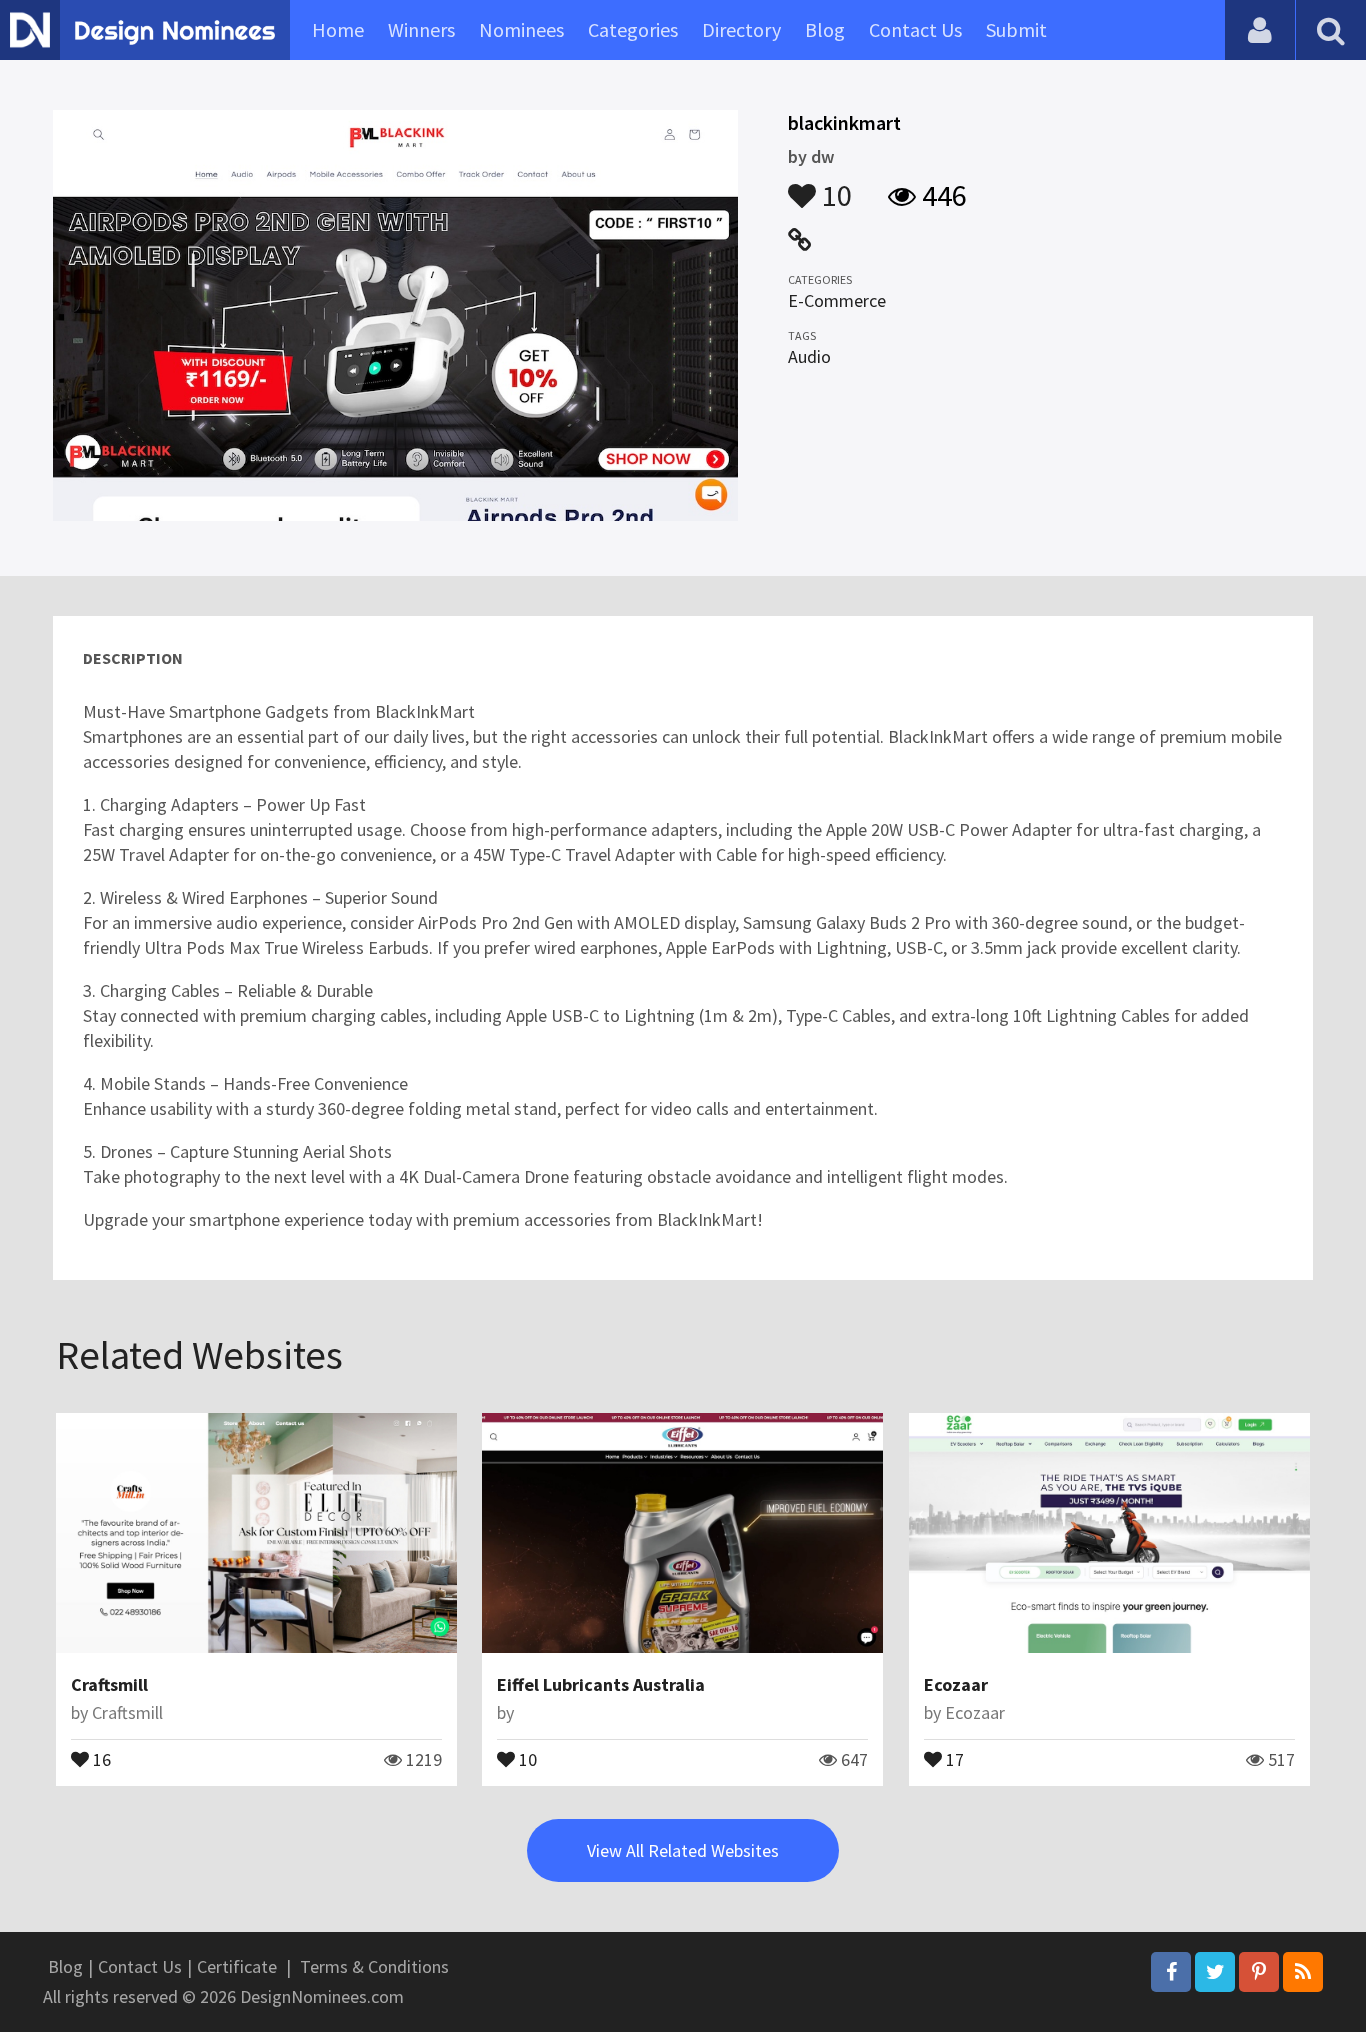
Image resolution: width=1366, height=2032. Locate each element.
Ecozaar (956, 1684)
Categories (633, 29)
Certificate (237, 1966)
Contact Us (915, 29)
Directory (741, 29)
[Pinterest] (1259, 1972)
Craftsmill (109, 1684)
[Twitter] (1215, 1972)
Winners (421, 29)
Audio (809, 356)
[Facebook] (1171, 1972)
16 (100, 1758)
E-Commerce (837, 300)
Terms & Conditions (374, 1966)
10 (834, 186)
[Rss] (1303, 1972)
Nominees (521, 29)
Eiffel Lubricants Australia (601, 1684)
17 (953, 1758)
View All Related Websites (683, 1850)
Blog (825, 29)
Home (338, 29)
